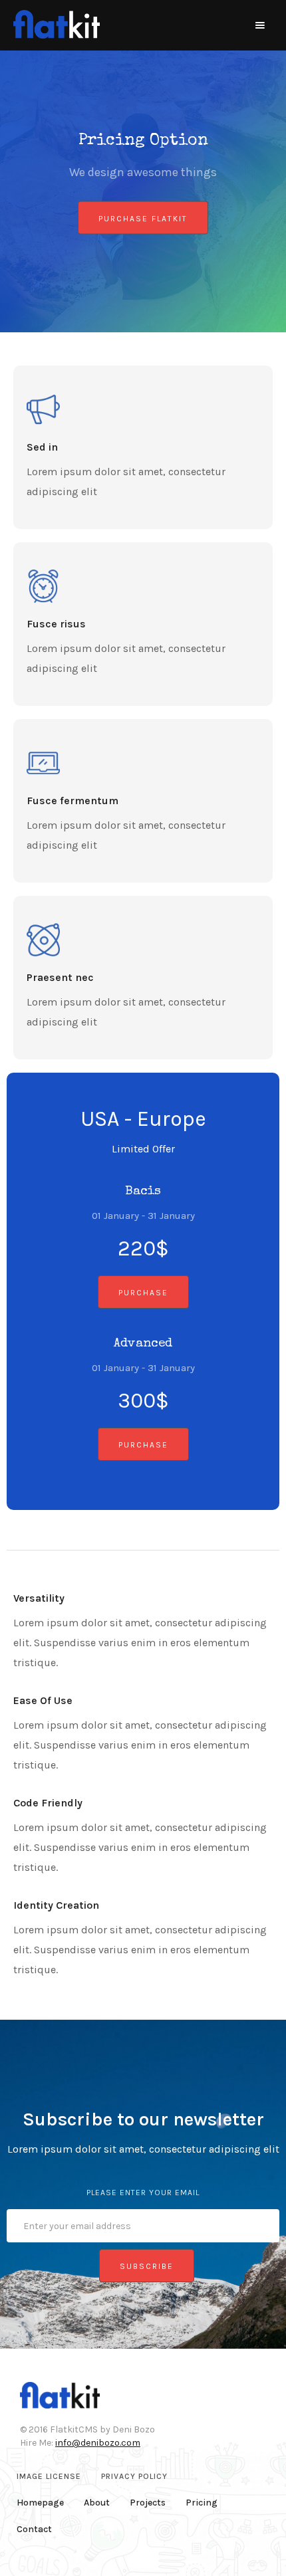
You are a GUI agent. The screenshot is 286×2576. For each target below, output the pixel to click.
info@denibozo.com (98, 2443)
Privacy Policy (134, 2476)
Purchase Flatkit (143, 219)
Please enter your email (143, 2193)
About (97, 2503)
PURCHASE (143, 1293)
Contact (34, 2529)
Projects (148, 2503)
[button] (260, 25)
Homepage (40, 2503)
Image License (49, 2476)
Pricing (202, 2503)
